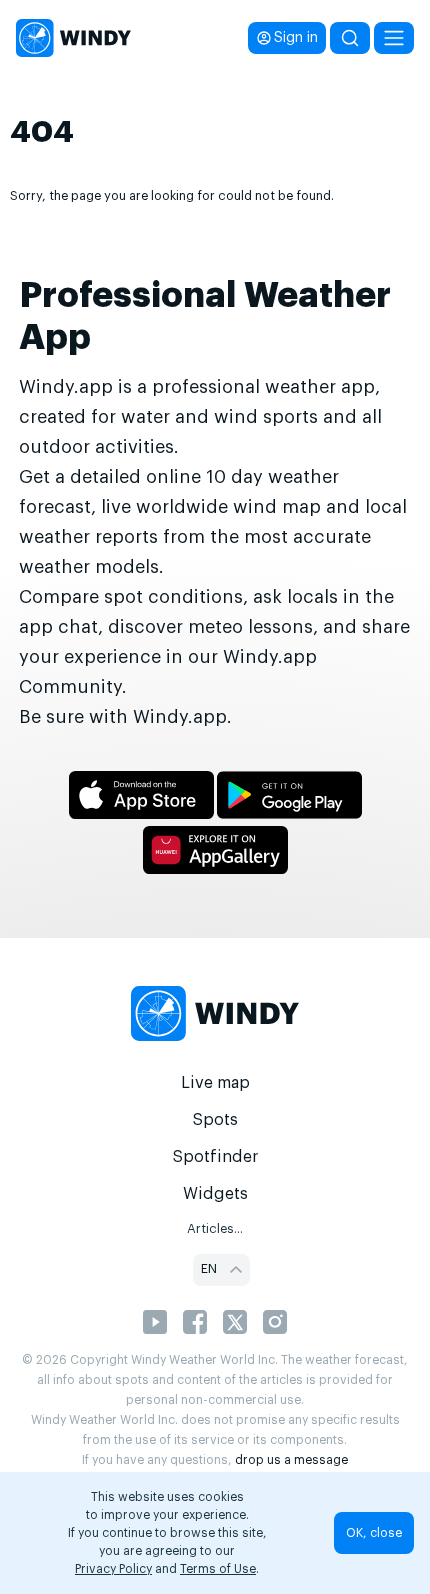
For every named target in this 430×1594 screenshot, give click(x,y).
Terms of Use (218, 1569)
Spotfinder (215, 1157)
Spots (215, 1120)
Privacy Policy (113, 1569)
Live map (215, 1083)
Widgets (215, 1194)
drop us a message (291, 1460)
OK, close (374, 1533)
